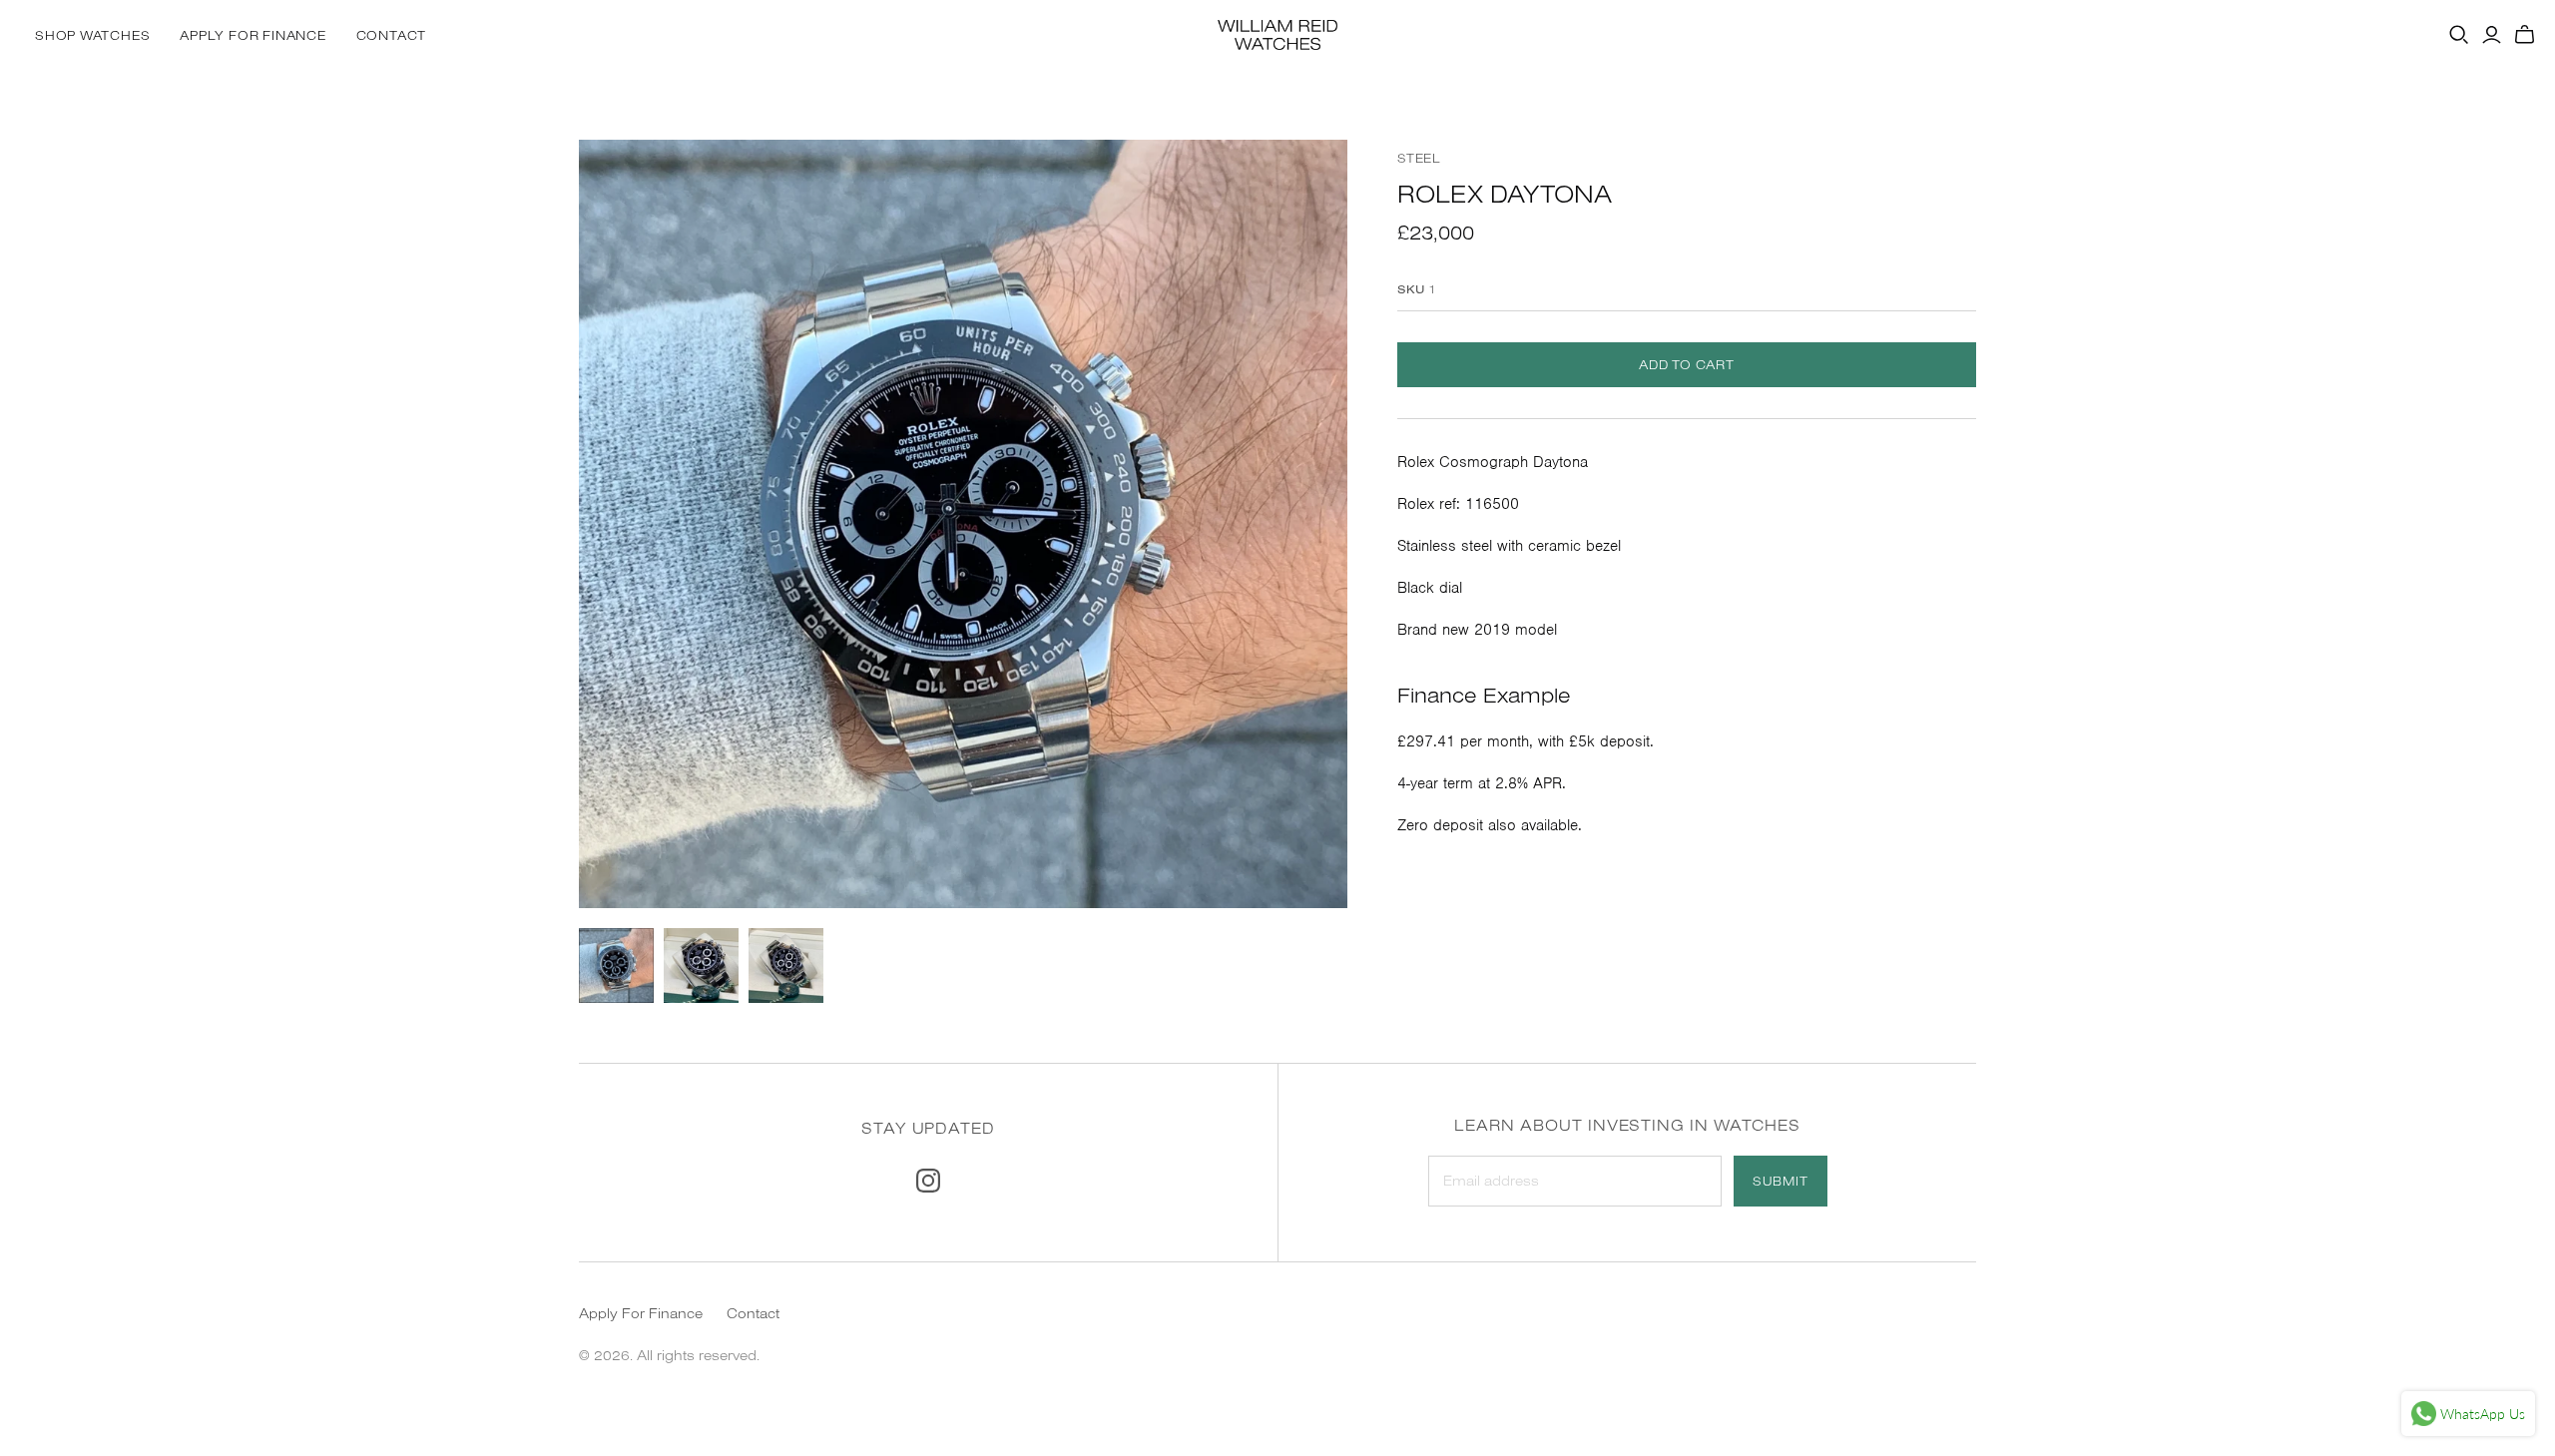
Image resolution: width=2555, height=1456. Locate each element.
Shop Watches (92, 35)
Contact (391, 35)
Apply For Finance (253, 35)
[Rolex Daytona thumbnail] (616, 966)
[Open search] (2459, 35)
